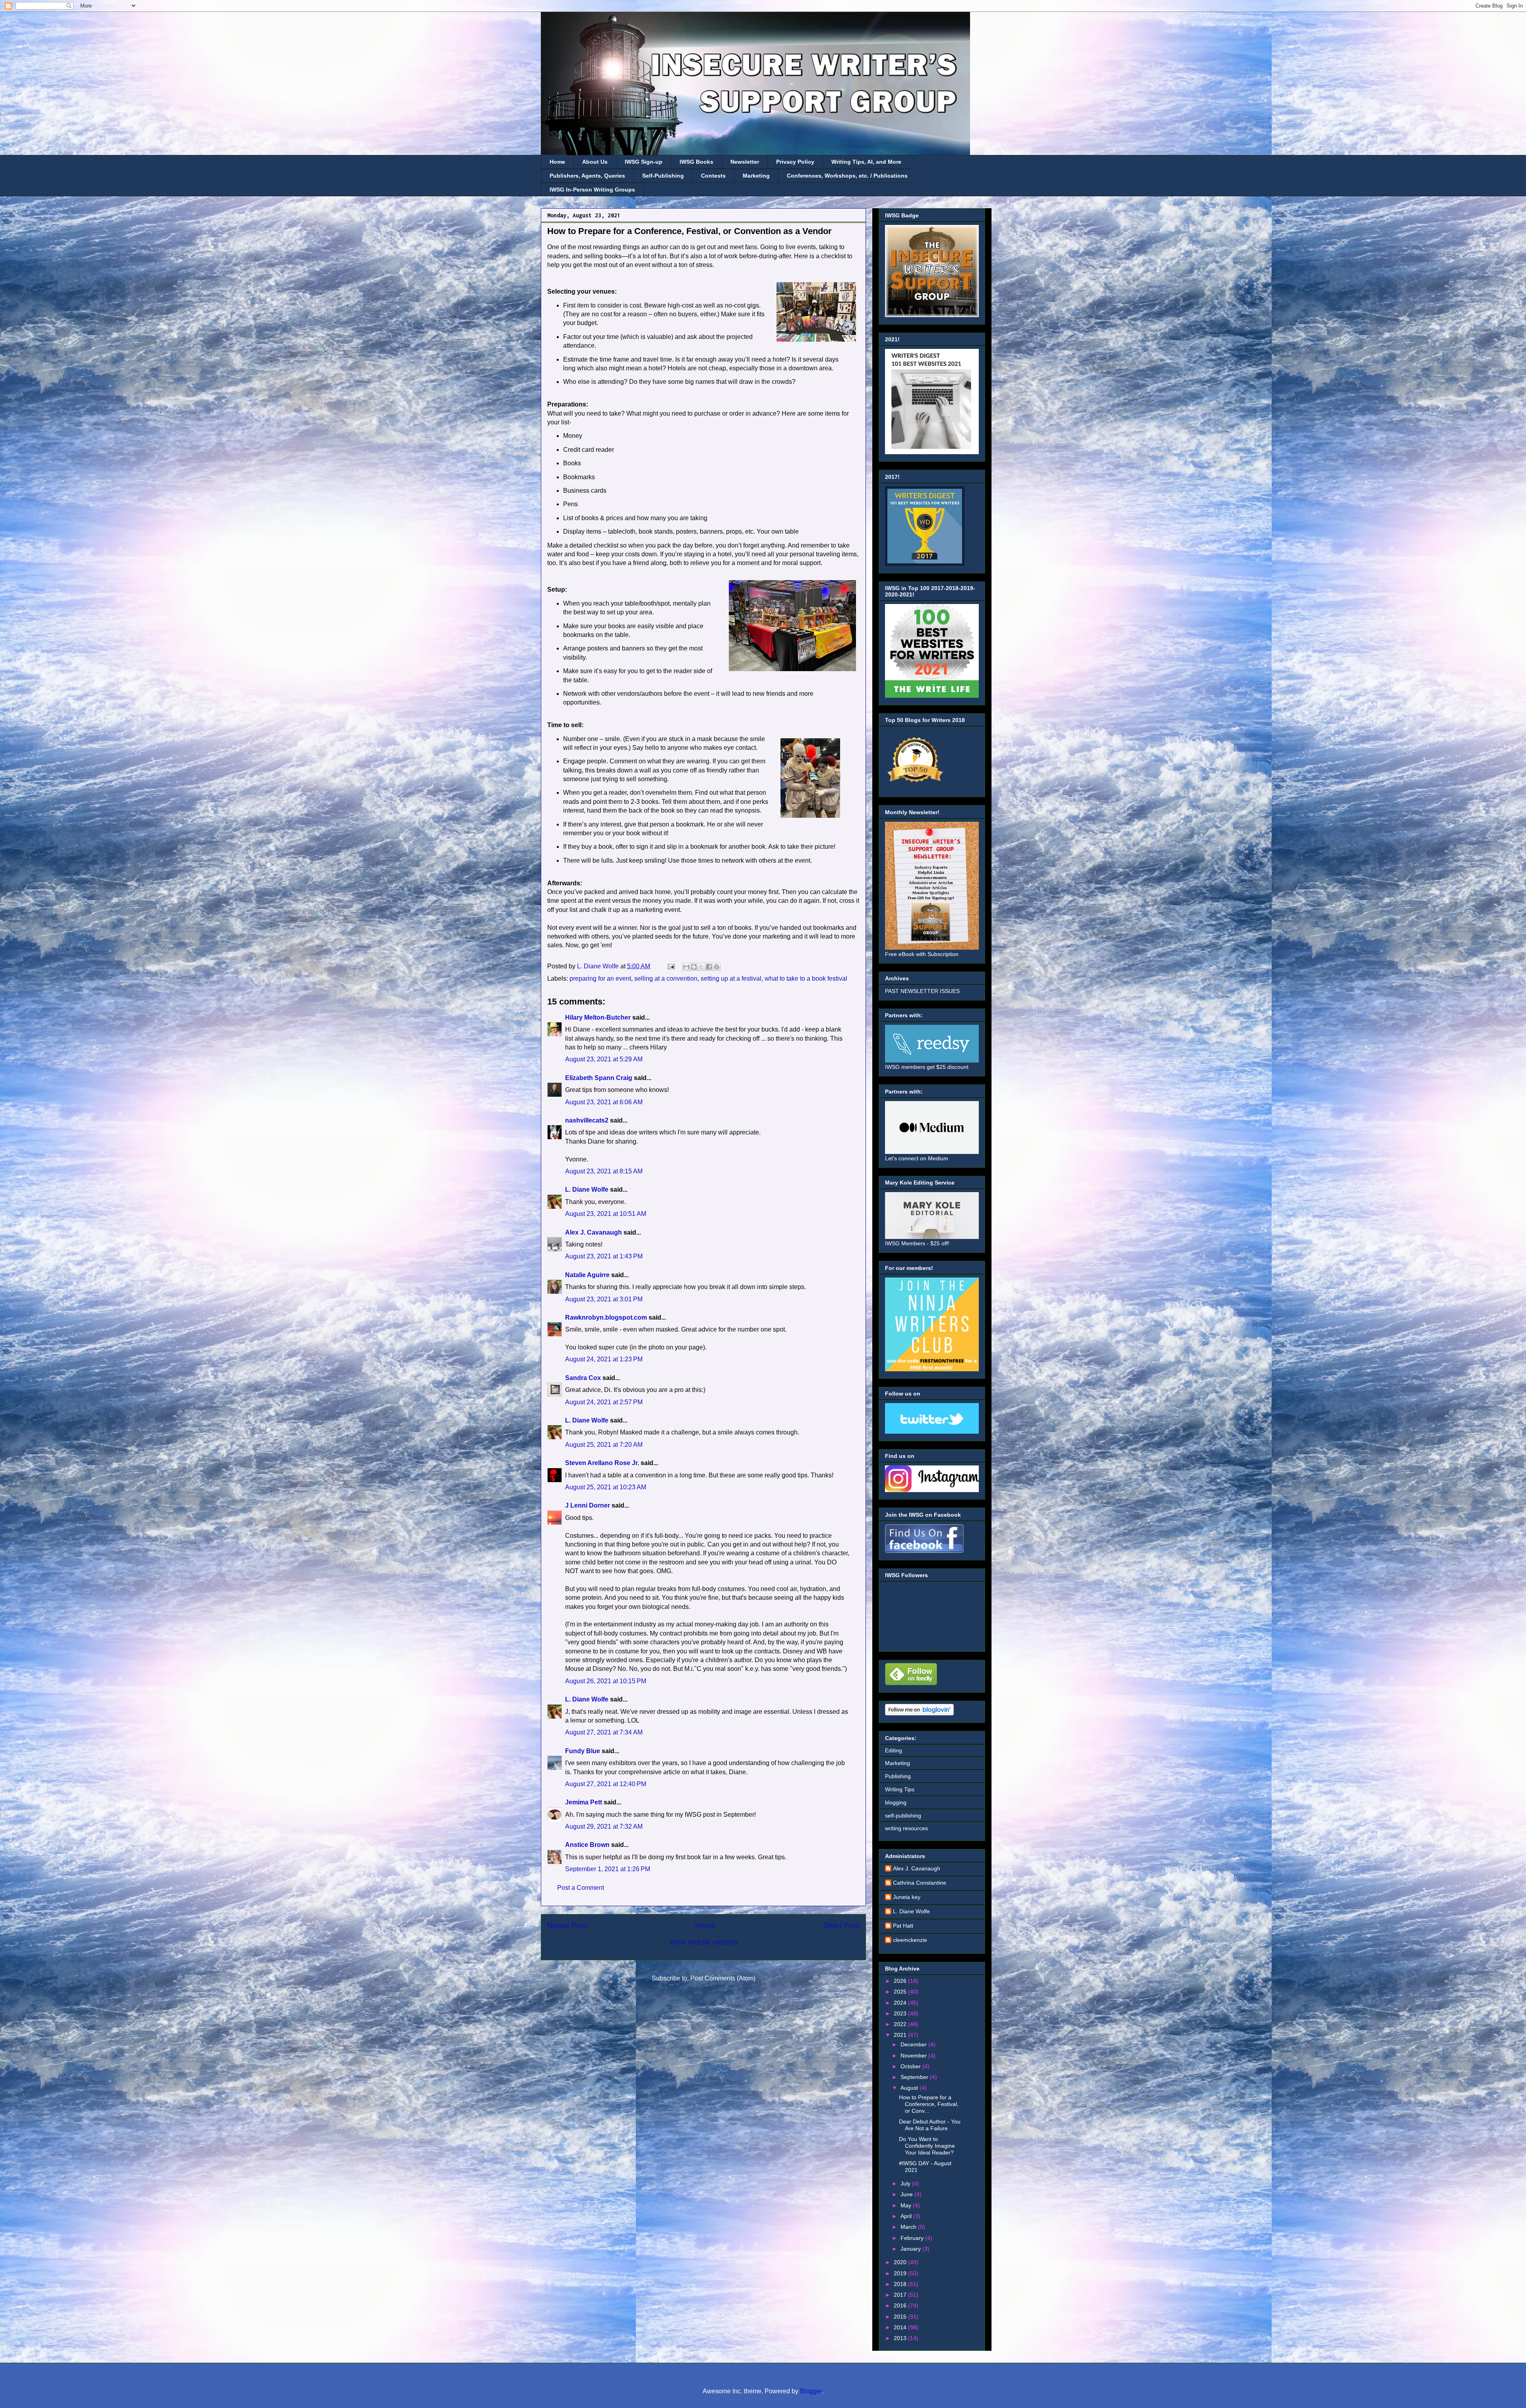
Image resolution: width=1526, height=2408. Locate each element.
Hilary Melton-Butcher (598, 1017)
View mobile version (703, 1942)
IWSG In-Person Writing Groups (592, 190)
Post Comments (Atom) (723, 1978)
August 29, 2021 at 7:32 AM (604, 1826)
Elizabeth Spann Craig (599, 1078)
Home (557, 162)
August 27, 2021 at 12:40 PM (606, 1784)
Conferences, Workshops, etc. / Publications (847, 176)
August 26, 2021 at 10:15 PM (606, 1681)
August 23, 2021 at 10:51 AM (606, 1214)
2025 (901, 1992)
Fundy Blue (583, 1751)
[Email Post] (670, 966)
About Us (595, 162)
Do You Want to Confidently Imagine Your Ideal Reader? (927, 2146)
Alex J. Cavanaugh (594, 1232)
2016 (901, 2305)
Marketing (756, 176)
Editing (894, 1750)
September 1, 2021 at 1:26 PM (608, 1869)
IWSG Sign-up (644, 162)
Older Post (841, 1925)
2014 (901, 2327)
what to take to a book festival (806, 978)
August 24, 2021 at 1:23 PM (604, 1359)
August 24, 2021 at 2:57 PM (604, 1402)
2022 (901, 2024)
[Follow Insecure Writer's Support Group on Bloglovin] (919, 1713)
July (906, 2183)
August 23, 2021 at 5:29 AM (604, 1059)
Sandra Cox (583, 1378)
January (911, 2249)
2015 (901, 2317)
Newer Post (567, 1925)
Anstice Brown (587, 1845)
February (913, 2238)
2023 (901, 2013)
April (907, 2216)
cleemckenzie (910, 1940)
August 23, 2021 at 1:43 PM (604, 1256)
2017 (901, 2295)
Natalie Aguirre (587, 1275)
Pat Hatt (903, 1926)
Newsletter (745, 162)
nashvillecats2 (587, 1120)
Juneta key (907, 1897)
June (907, 2194)
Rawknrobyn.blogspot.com (606, 1317)
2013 (901, 2338)
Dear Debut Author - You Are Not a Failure (930, 2125)
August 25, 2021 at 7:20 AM (604, 1445)
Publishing (898, 1776)
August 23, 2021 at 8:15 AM (604, 1171)
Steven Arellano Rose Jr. (602, 1463)
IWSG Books (696, 162)
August (910, 2088)
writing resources (906, 1828)
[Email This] (686, 967)
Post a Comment (581, 1888)
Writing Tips (900, 1789)
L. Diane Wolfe (587, 1189)
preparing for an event (600, 978)
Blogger (811, 2391)
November (914, 2056)
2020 (901, 2262)
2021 (901, 2035)
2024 (901, 2003)
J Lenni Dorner (588, 1505)
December (914, 2044)
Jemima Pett (584, 1802)
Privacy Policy (795, 162)
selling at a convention (666, 978)
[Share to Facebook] (709, 967)
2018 (901, 2284)
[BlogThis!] (694, 967)
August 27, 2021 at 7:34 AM (604, 1732)
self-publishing (903, 1816)
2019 (901, 2273)
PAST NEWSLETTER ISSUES (922, 991)
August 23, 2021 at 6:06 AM (604, 1102)
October (911, 2066)
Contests (713, 176)
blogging (896, 1802)
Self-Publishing (663, 176)
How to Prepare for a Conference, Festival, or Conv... (929, 2104)
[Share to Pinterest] (717, 967)
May (907, 2205)
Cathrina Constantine (920, 1883)
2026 (901, 1981)
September (915, 2077)
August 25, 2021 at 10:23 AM (606, 1487)
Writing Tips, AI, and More (866, 162)
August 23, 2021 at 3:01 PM (604, 1299)
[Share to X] (701, 967)
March (909, 2227)
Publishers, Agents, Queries (587, 176)
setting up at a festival (731, 978)
